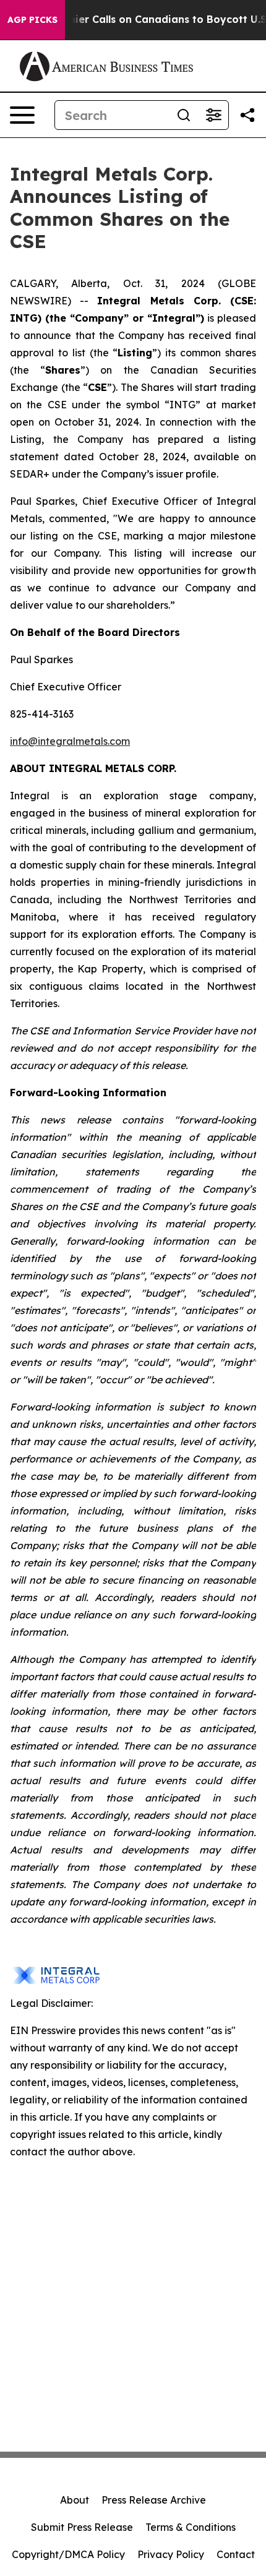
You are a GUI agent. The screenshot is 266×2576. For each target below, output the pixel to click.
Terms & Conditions (191, 2527)
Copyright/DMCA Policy (68, 2554)
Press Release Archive (154, 2500)
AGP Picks (32, 20)
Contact (236, 2554)
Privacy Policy (171, 2554)
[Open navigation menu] (22, 115)
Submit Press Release (82, 2527)
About (75, 2500)
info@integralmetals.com (70, 741)
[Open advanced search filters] (213, 115)
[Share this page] (247, 115)
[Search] (184, 115)
